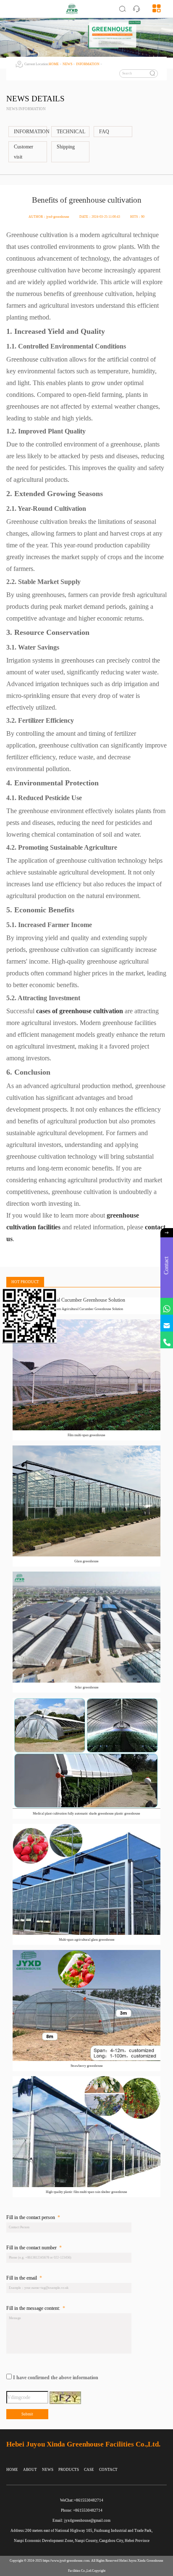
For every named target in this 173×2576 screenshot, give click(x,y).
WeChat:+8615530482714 (82, 2500)
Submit (27, 2414)
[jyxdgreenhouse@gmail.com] (167, 1323)
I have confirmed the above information (56, 2378)
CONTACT (108, 2470)
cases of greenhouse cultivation (80, 1011)
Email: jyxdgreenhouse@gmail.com (81, 2521)
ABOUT (30, 2470)
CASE (89, 2470)
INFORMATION (88, 64)
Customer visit (24, 152)
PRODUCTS (69, 2470)
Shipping (66, 147)
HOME (54, 64)
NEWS (67, 64)
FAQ (104, 132)
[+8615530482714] (167, 1340)
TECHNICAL (71, 132)
